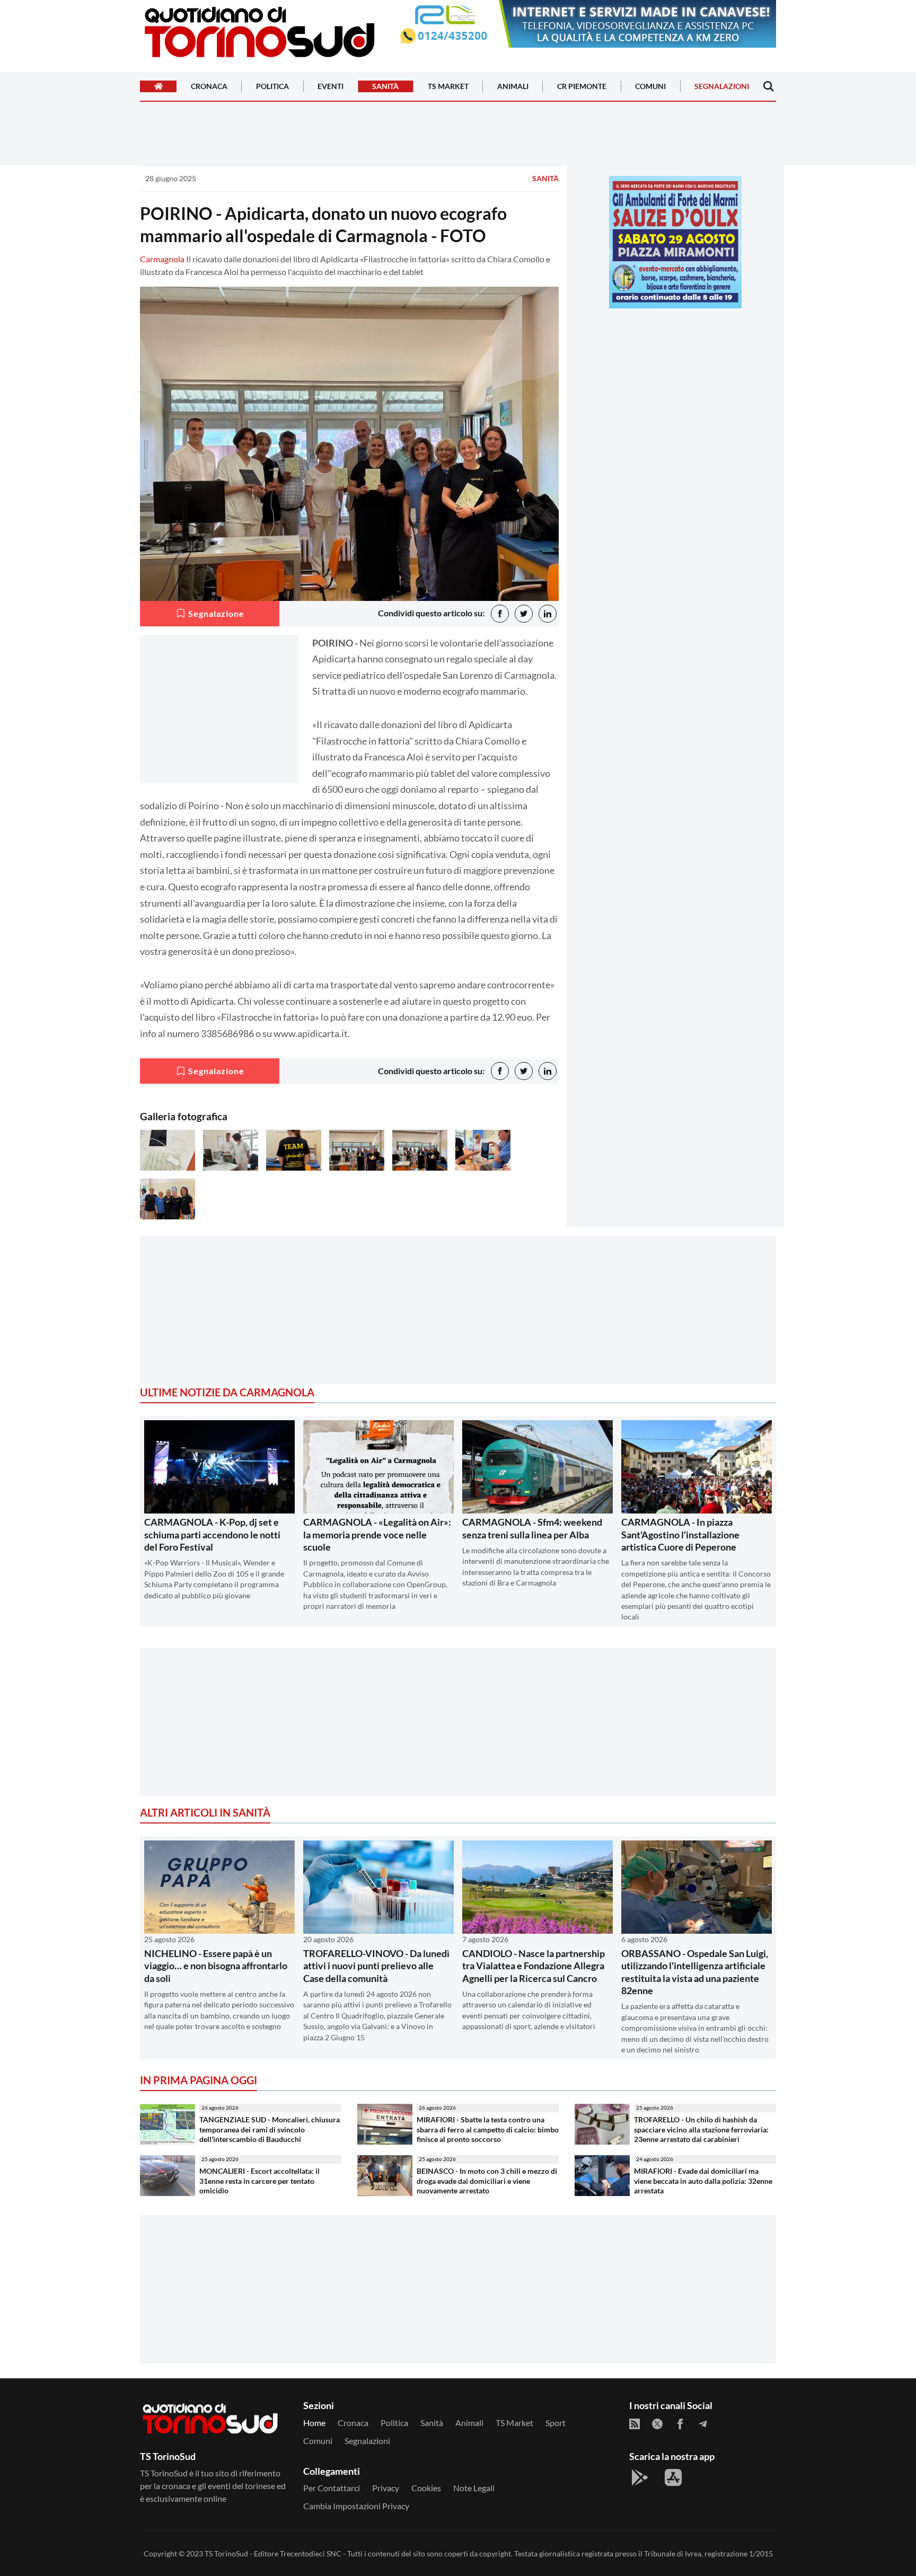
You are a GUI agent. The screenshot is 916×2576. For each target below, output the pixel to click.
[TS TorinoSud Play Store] (640, 2477)
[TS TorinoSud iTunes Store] (673, 2477)
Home (314, 2423)
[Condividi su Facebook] (500, 614)
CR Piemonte (582, 87)
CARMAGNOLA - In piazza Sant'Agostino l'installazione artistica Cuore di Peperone (680, 1534)
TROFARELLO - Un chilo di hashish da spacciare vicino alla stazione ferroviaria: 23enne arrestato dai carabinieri (701, 2129)
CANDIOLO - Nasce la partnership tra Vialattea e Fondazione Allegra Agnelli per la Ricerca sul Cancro (534, 1966)
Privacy (386, 2488)
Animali (513, 87)
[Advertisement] (675, 391)
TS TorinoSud (226, 2553)
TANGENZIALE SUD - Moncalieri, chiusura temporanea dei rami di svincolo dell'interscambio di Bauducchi (270, 2129)
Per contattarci (332, 2488)
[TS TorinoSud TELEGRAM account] (703, 2424)
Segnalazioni (722, 87)
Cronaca (209, 87)
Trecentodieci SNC (311, 2553)
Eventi (331, 87)
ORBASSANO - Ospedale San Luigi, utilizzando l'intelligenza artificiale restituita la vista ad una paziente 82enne (695, 1972)
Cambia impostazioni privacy (356, 2506)
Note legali (474, 2488)
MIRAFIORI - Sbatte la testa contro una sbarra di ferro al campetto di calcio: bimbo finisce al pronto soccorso (488, 2129)
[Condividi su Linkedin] (548, 614)
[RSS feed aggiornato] (635, 2424)
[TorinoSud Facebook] (680, 2424)
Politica (272, 87)
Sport (556, 2423)
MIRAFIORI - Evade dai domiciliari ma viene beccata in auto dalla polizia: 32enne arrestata (703, 2181)
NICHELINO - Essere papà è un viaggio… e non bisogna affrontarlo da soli (216, 1966)
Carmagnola (162, 259)
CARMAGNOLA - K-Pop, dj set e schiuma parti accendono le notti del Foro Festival (212, 1534)
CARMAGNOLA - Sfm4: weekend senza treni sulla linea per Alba (532, 1528)
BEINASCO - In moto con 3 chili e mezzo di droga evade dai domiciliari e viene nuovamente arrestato (487, 2181)
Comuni (650, 87)
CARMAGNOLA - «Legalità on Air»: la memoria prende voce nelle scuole (377, 1534)
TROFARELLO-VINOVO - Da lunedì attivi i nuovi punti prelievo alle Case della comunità (376, 1966)
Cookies (426, 2488)
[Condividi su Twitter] (524, 614)
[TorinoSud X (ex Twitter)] (657, 2424)
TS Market (448, 87)
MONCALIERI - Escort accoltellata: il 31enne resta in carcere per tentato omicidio (259, 2181)
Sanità (385, 87)
